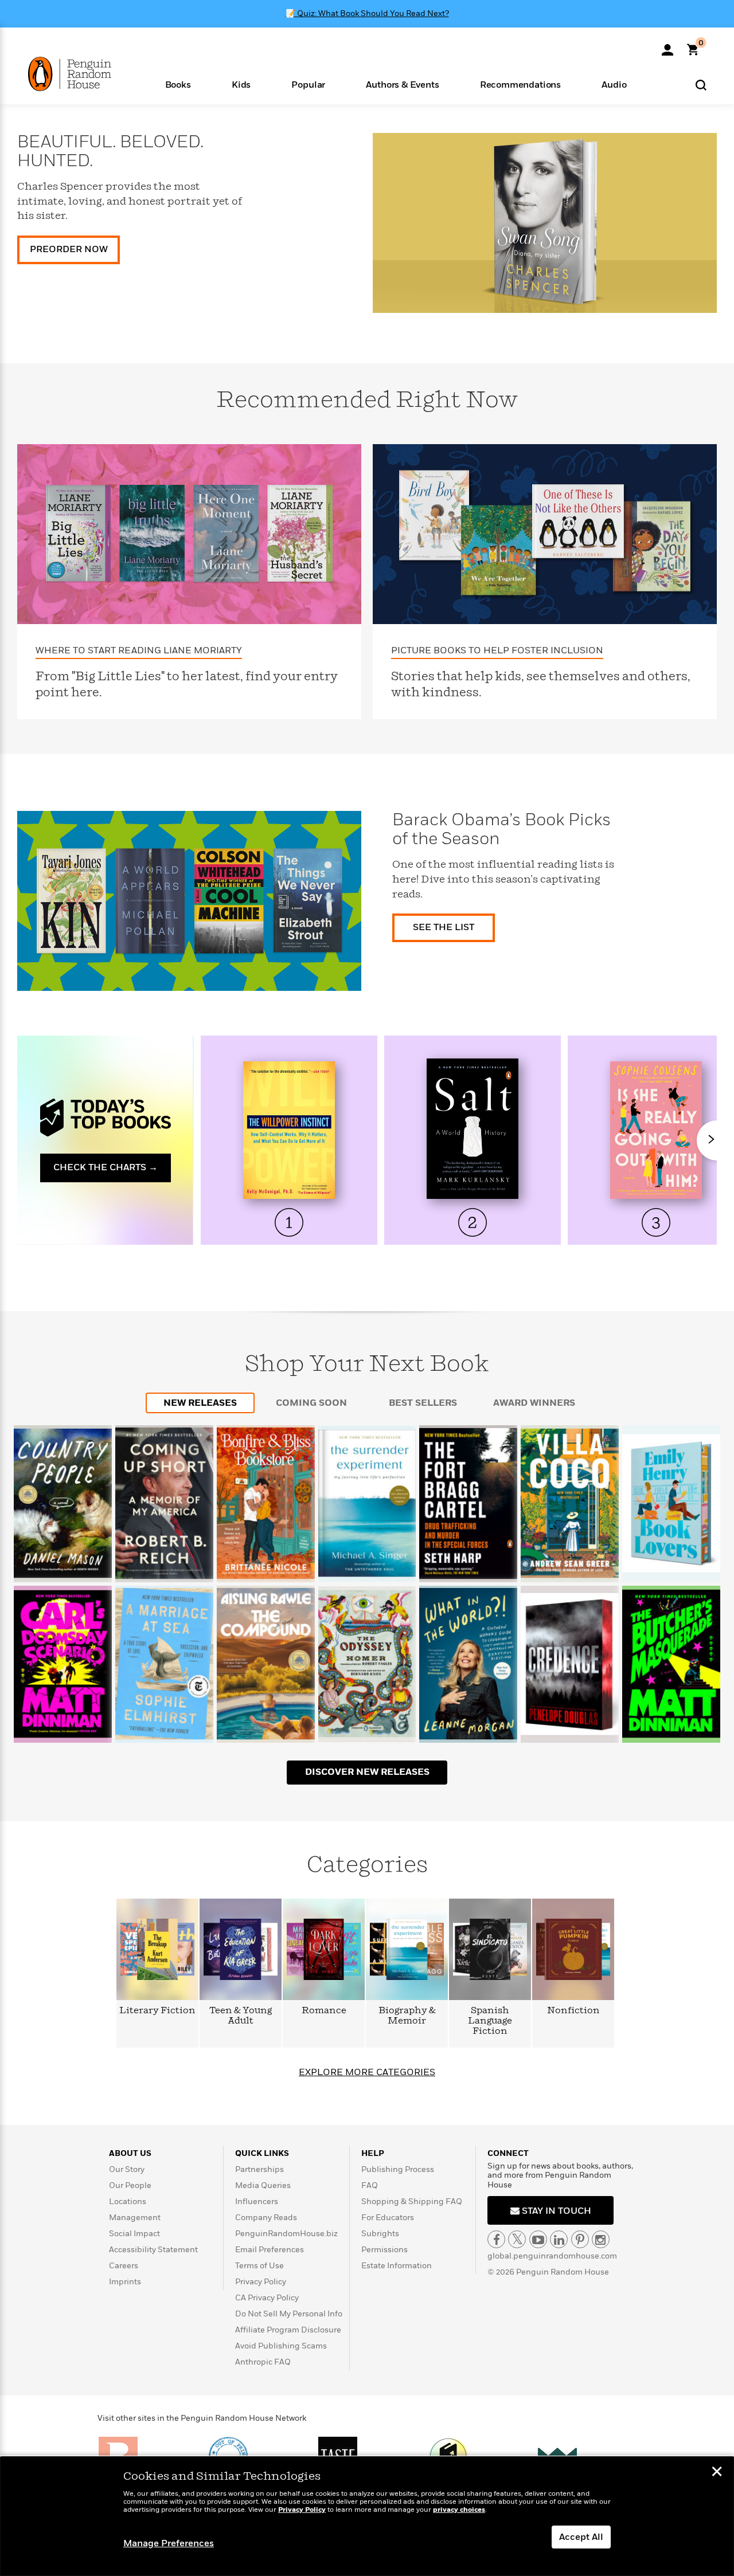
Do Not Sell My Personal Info (289, 2314)
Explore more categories (367, 2072)
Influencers (257, 2201)
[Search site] (701, 85)
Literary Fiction (157, 2011)
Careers (124, 2266)
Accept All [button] (581, 2537)
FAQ (370, 2185)
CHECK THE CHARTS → (106, 1167)
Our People (130, 2185)
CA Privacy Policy (267, 2298)
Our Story (127, 2169)
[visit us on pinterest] (580, 2239)
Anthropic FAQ (263, 2362)
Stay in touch (555, 2211)
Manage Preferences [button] (169, 2543)
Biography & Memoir (407, 2016)
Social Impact (134, 2234)
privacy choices (459, 2510)
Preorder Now (69, 249)
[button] (178, 84)
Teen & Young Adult (241, 2016)
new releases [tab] (200, 1403)
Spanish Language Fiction (490, 2021)
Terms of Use (259, 2266)
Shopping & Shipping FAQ (412, 2201)
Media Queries (263, 2185)
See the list (444, 927)
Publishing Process (398, 2169)
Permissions (384, 2250)
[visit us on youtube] (538, 2239)
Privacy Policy (261, 2282)
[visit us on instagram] (601, 2239)
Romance (324, 2011)
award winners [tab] (534, 1403)
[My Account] (667, 46)
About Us (130, 2153)
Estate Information (397, 2266)
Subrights (380, 2234)
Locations (128, 2201)
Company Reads (266, 2218)
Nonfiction (573, 2011)
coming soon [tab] (311, 1403)
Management (135, 2218)
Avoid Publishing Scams (281, 2346)
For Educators (388, 2218)
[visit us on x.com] (517, 2239)
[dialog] (367, 2516)
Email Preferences (270, 2250)
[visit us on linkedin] (559, 2239)
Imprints (125, 2282)
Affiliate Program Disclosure (288, 2330)
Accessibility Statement (153, 2250)
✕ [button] (717, 2473)
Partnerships (259, 2169)
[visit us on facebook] (496, 2239)
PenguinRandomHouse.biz (286, 2234)
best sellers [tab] (423, 1403)
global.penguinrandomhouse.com (552, 2256)
